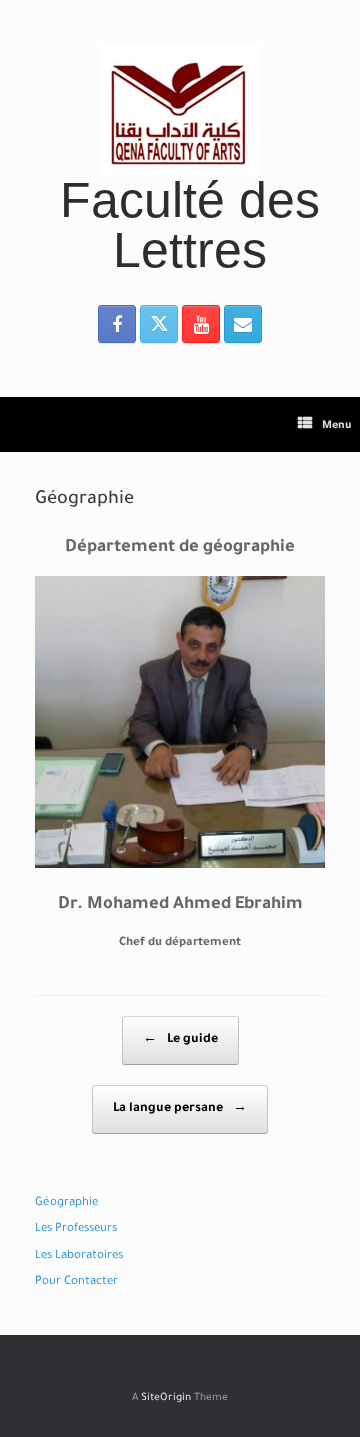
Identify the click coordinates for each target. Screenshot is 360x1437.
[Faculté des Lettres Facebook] (117, 324)
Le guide (180, 1040)
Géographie (66, 1203)
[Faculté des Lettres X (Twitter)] (159, 324)
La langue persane (180, 1109)
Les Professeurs (76, 1229)
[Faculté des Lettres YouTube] (201, 324)
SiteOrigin (166, 1398)
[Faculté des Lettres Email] (243, 324)
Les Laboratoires (79, 1256)
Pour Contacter (76, 1282)
